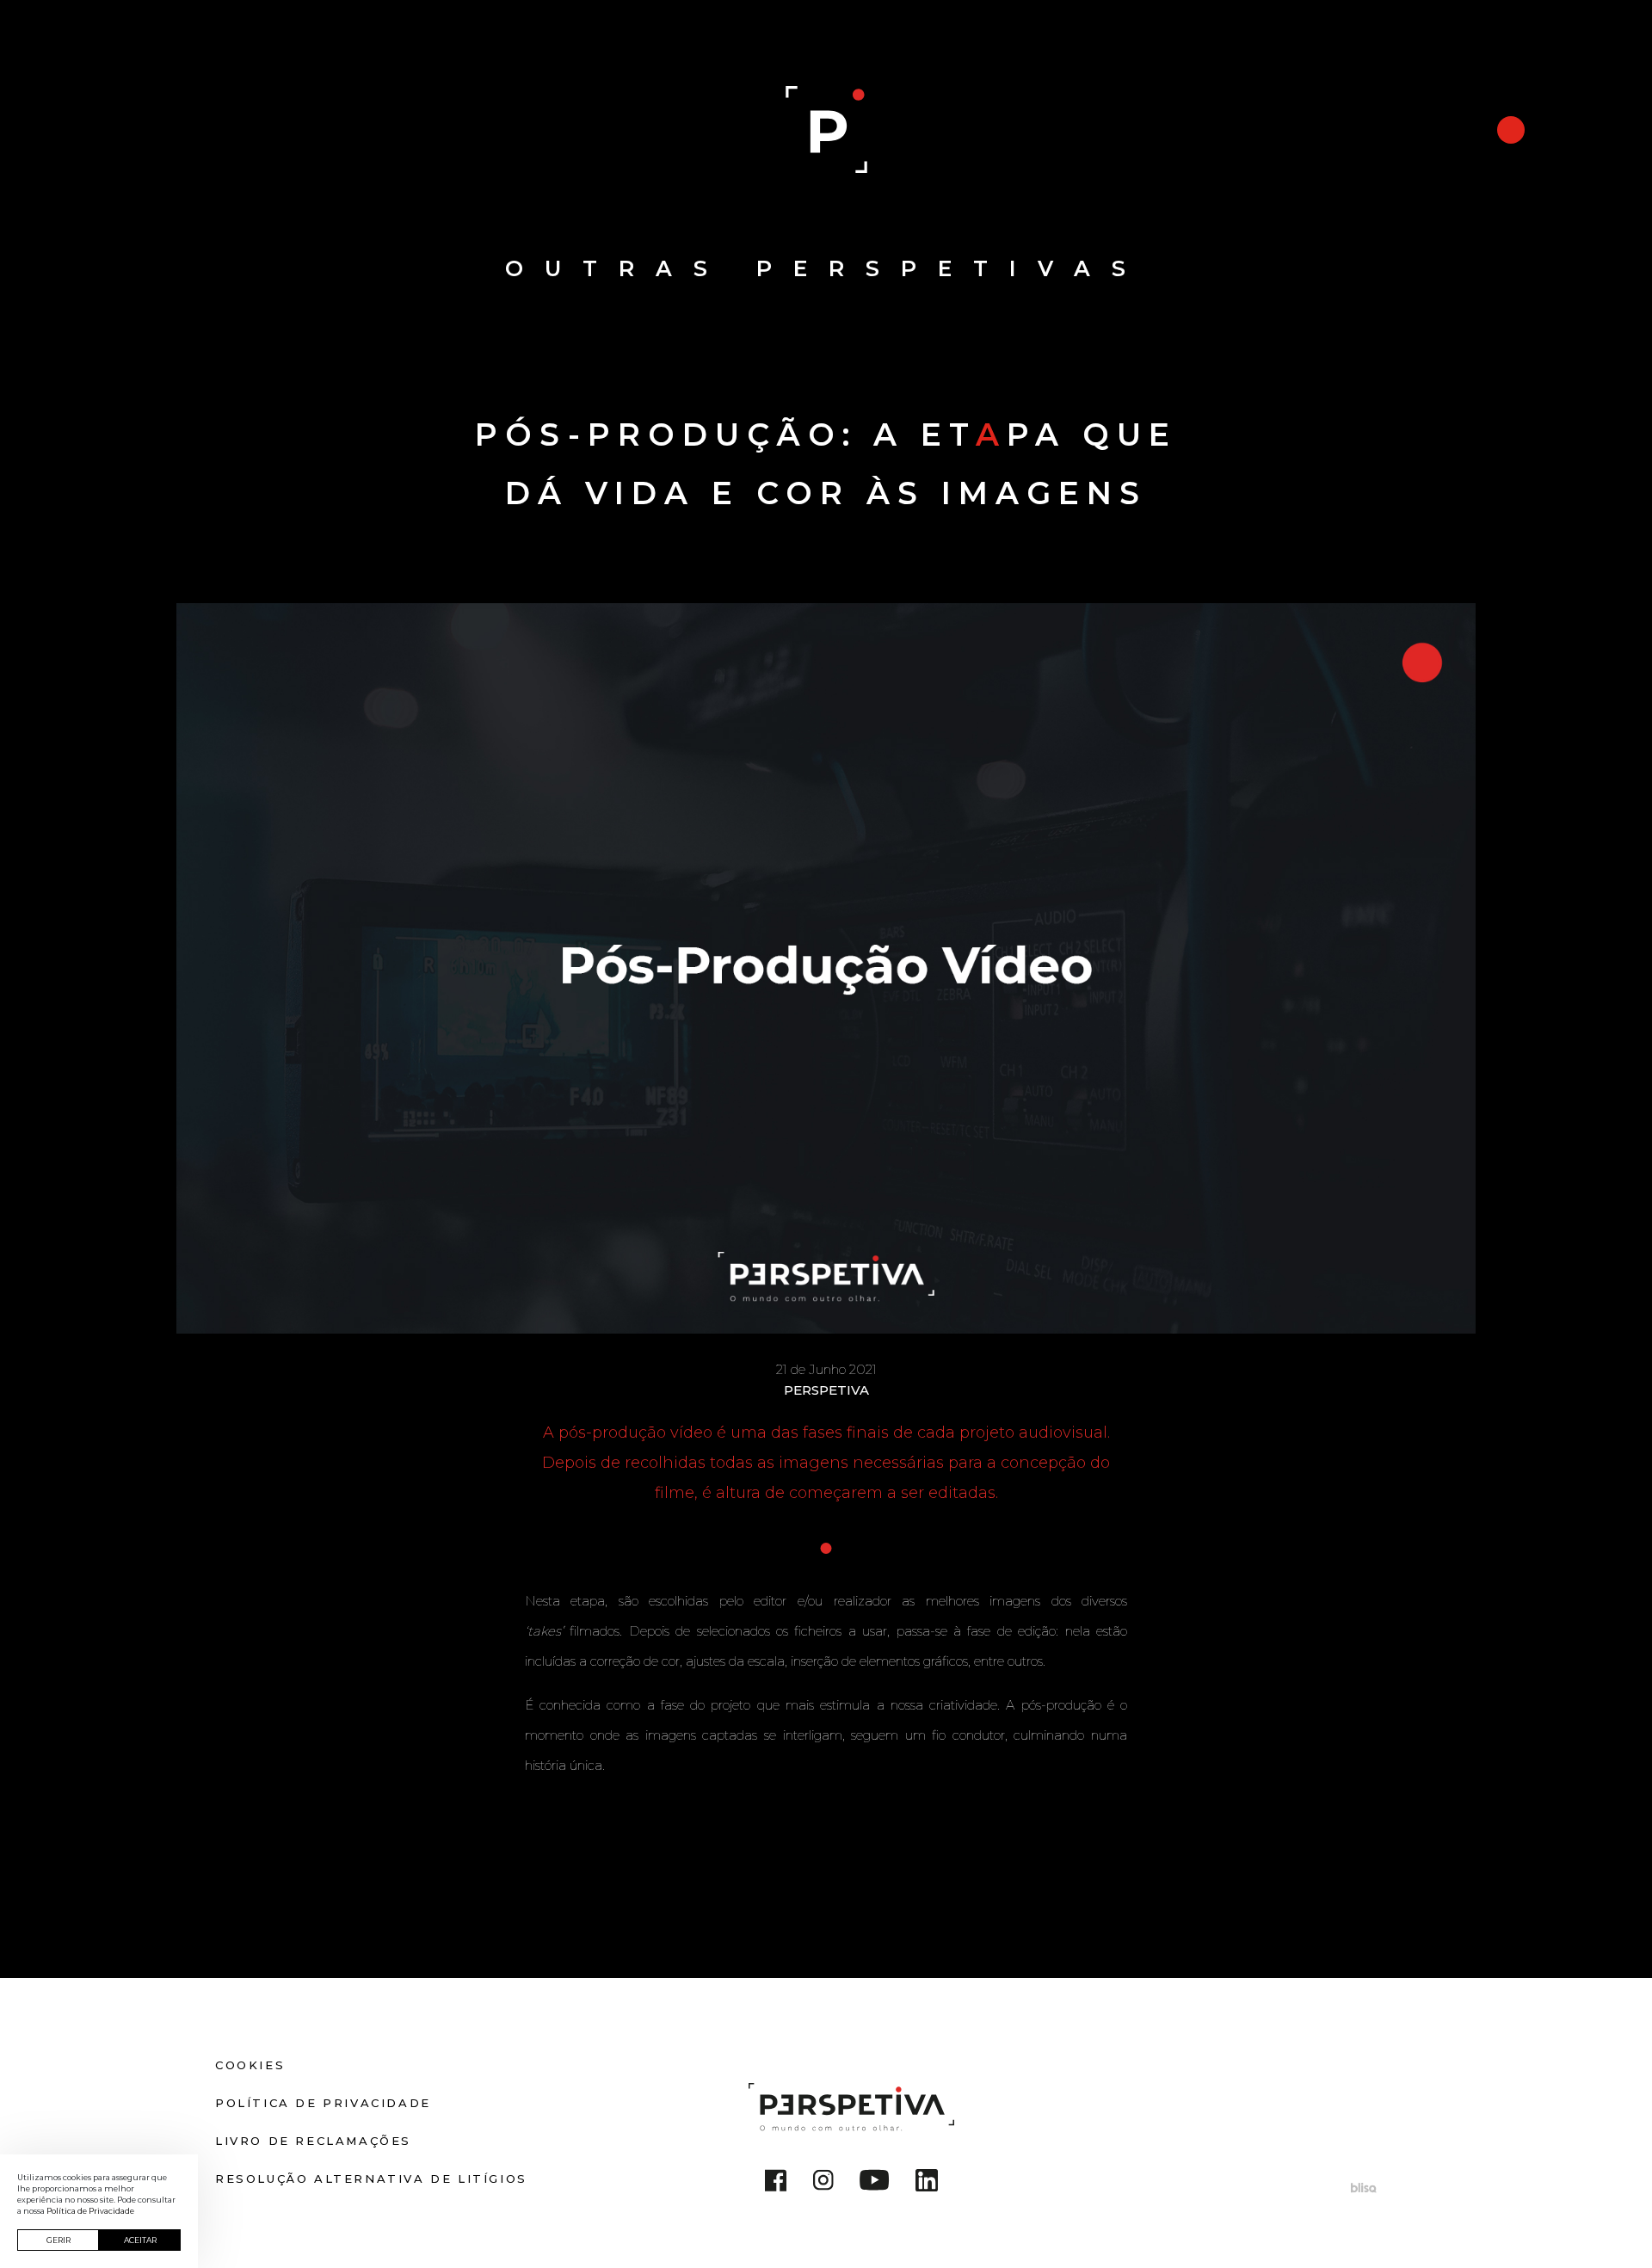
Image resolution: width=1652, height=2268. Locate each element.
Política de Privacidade (323, 2103)
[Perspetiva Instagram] (823, 2183)
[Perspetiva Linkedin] (927, 2183)
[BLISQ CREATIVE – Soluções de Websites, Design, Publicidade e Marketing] (1364, 2187)
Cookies (250, 2065)
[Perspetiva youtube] (875, 2183)
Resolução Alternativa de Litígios (371, 2179)
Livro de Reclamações (313, 2141)
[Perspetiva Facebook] (776, 2183)
